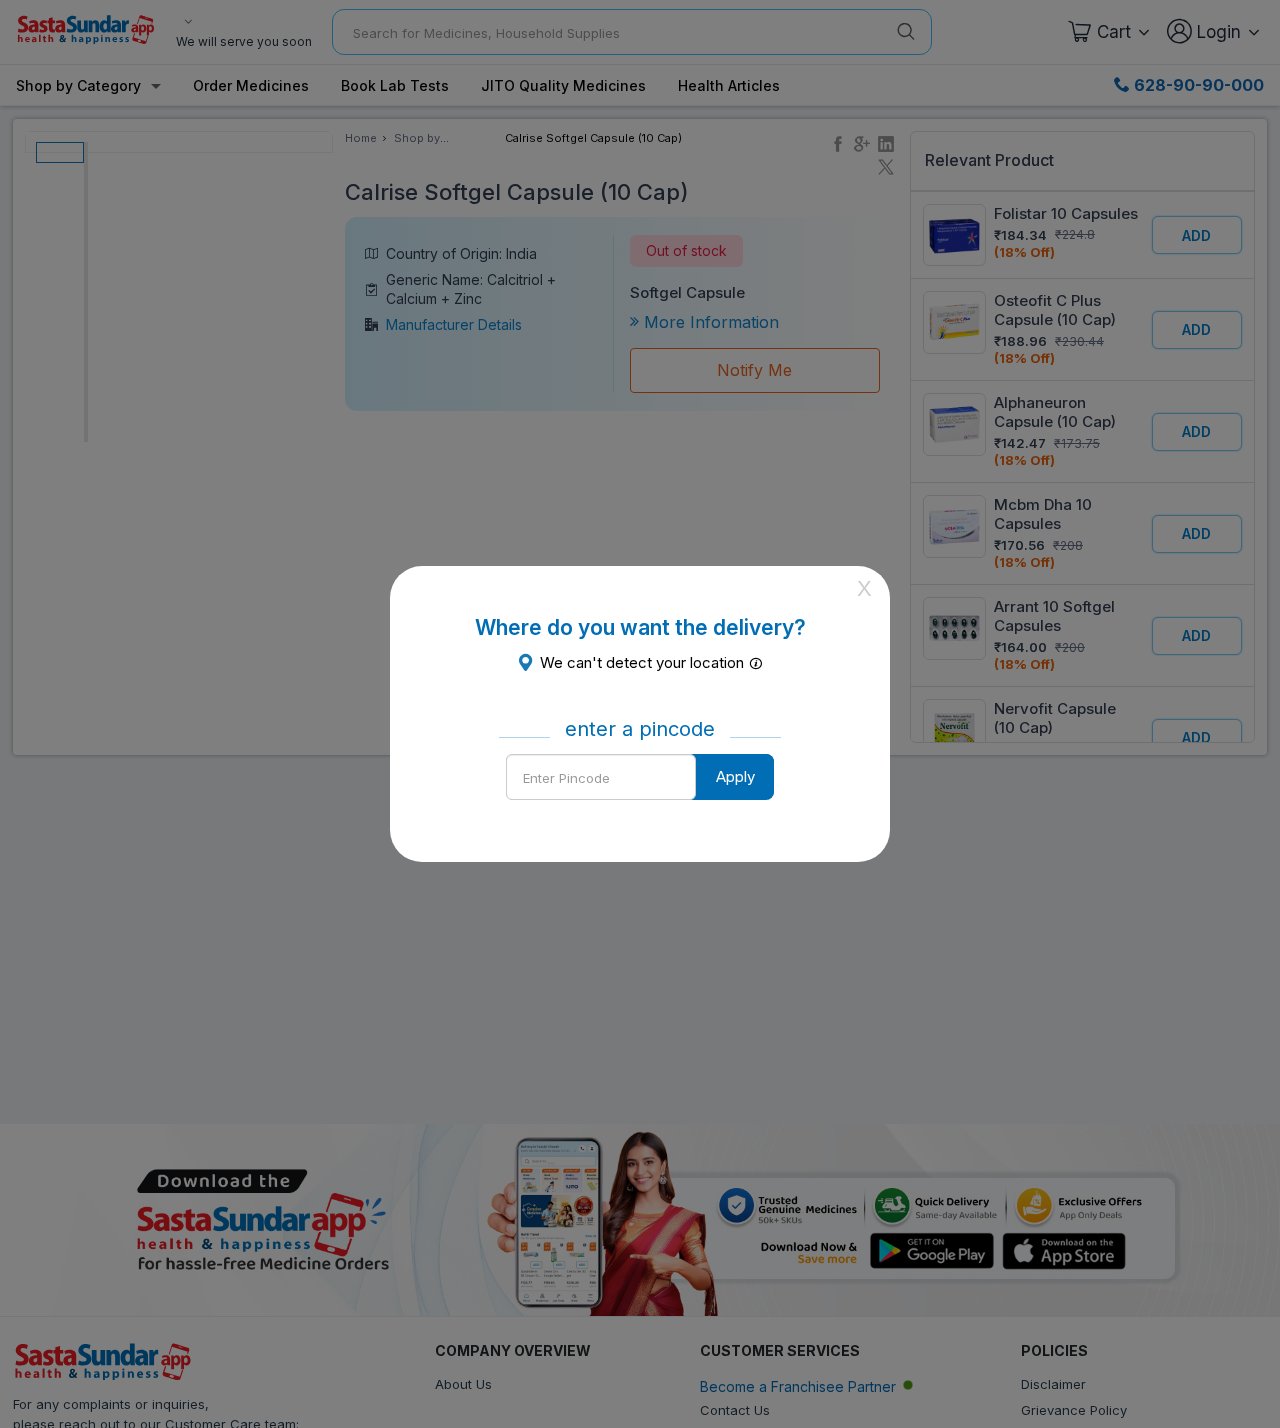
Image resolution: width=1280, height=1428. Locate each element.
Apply (735, 776)
